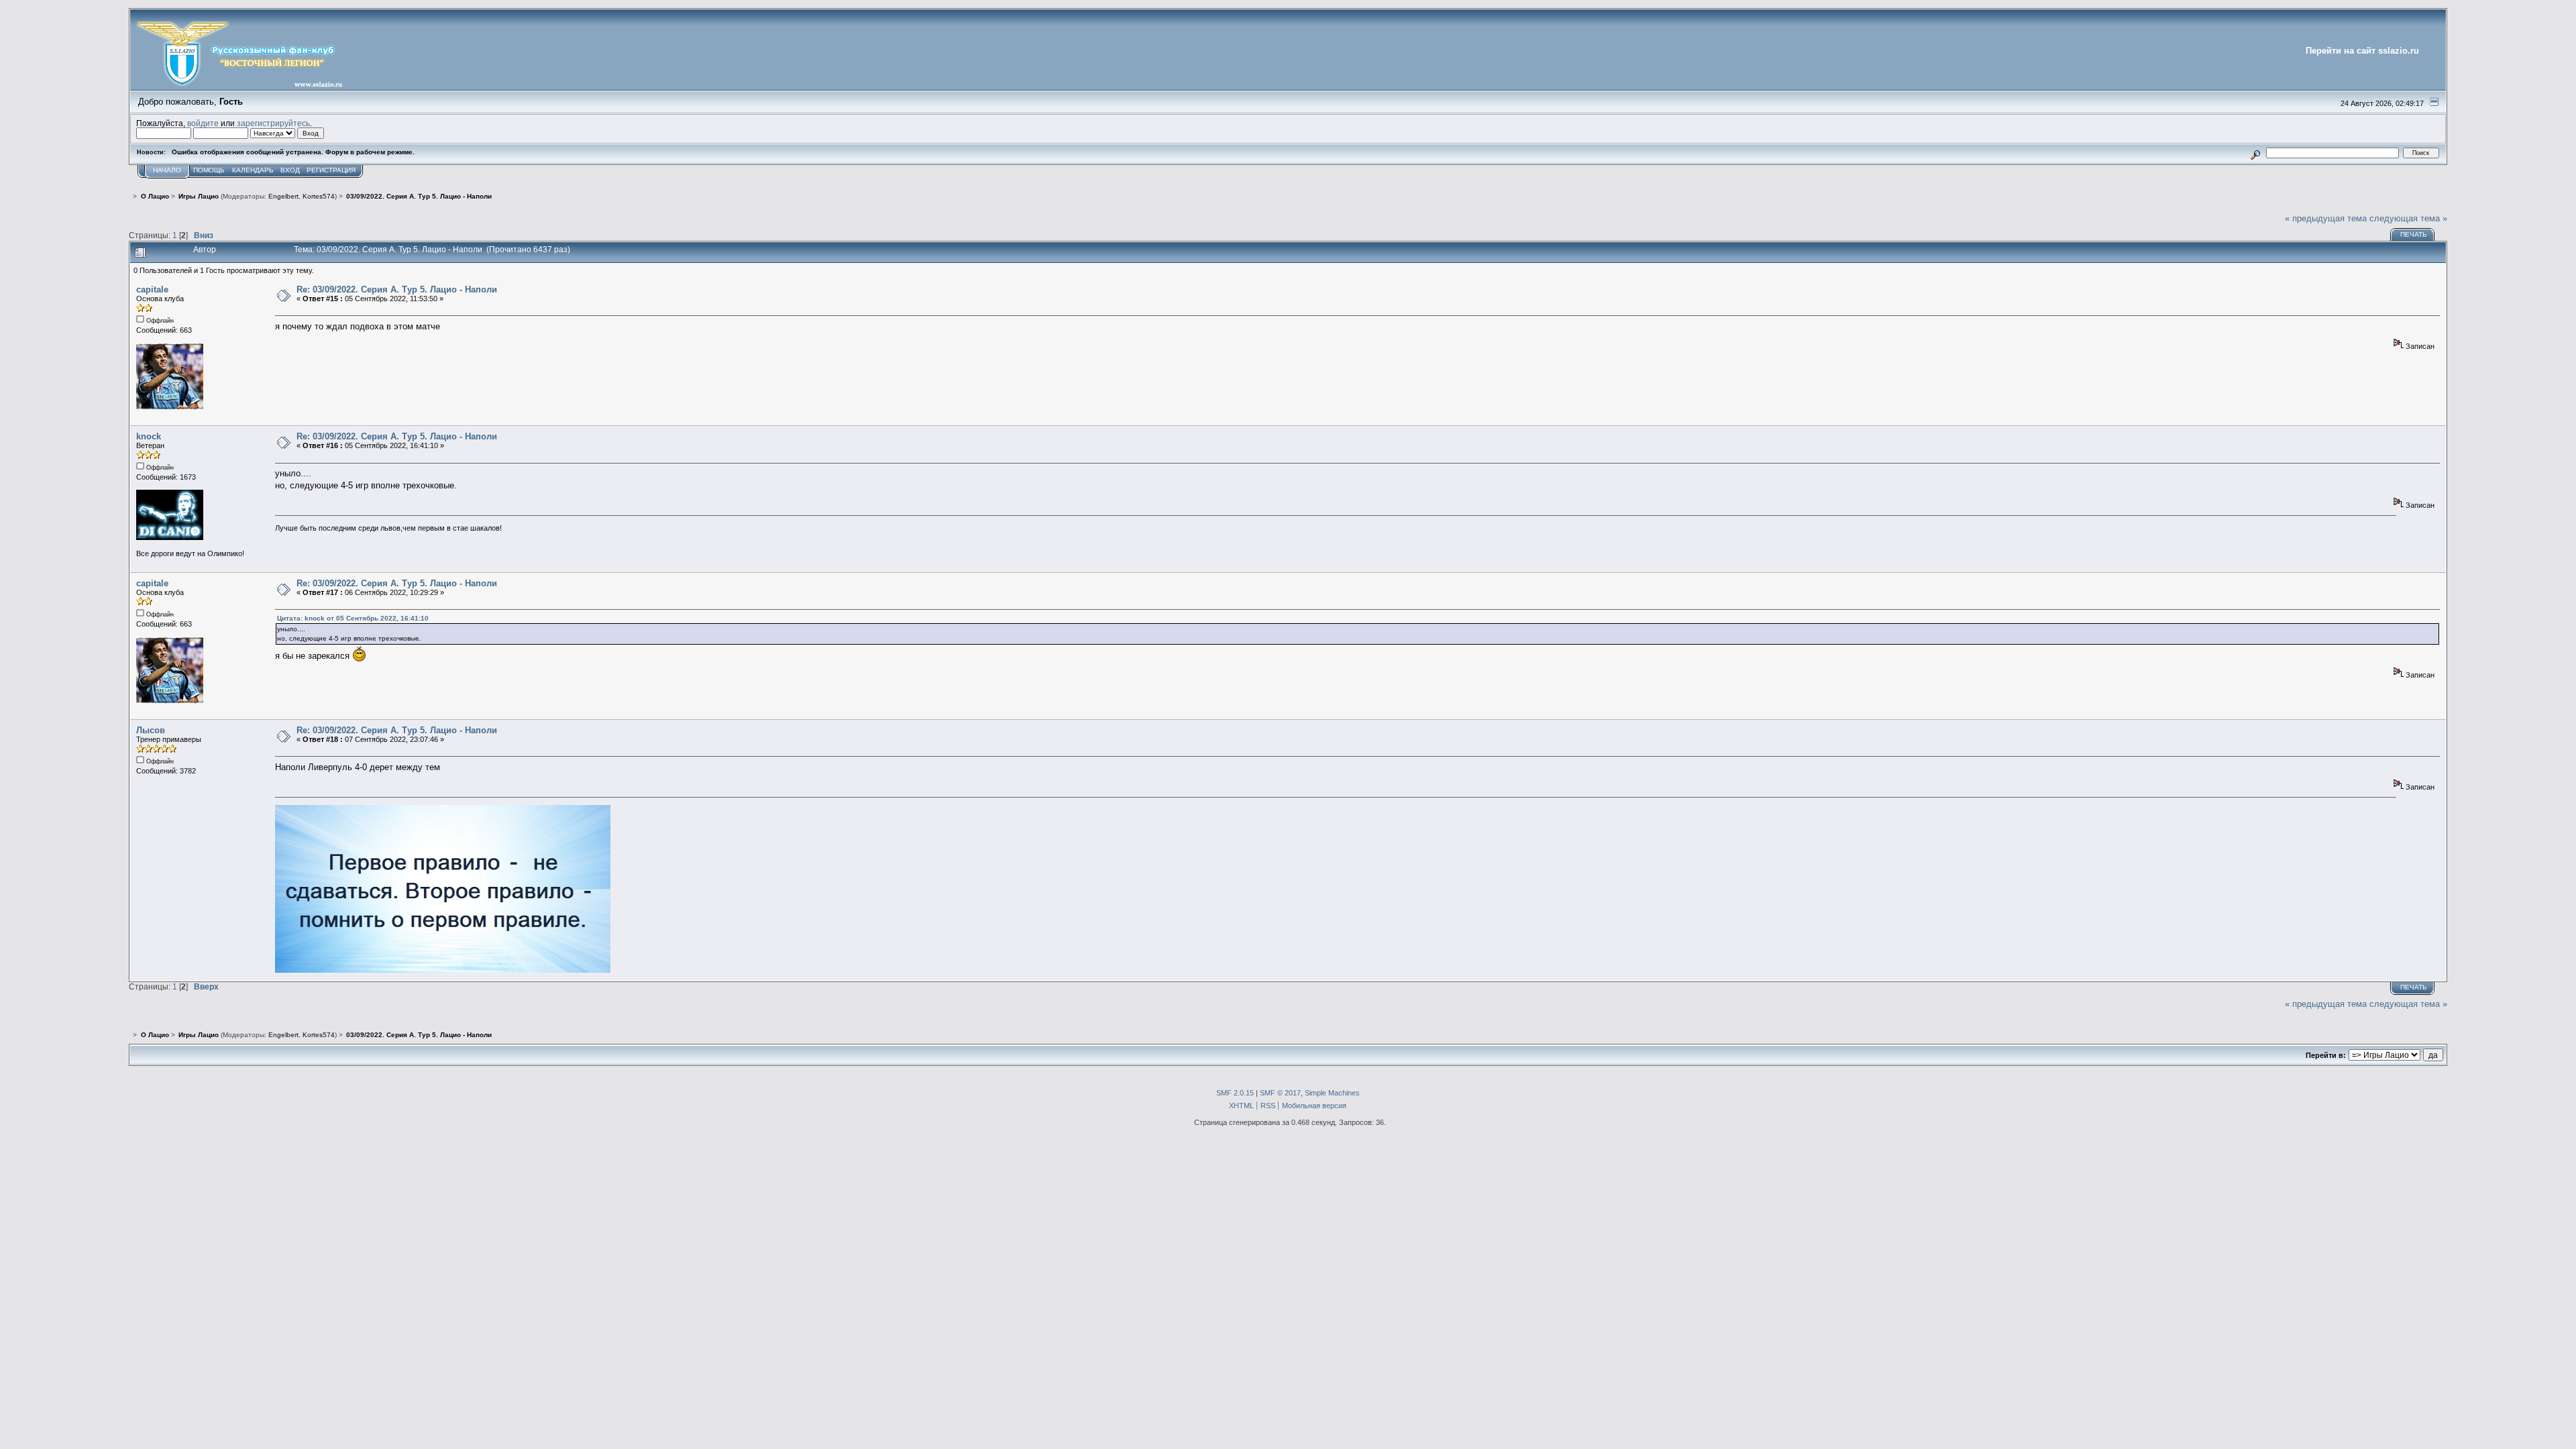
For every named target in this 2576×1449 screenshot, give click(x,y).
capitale (152, 289)
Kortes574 (319, 196)
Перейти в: (2326, 1055)
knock (149, 436)
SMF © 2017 (1280, 1093)
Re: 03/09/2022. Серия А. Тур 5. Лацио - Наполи (397, 289)
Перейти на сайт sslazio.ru (2362, 51)
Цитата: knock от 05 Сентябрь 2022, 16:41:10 (353, 618)
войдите (203, 123)
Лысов (151, 730)
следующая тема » (2408, 218)
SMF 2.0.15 (1235, 1093)
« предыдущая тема (2326, 218)
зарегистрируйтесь (273, 123)
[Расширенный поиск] (2256, 153)
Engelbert (283, 196)
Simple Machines (1332, 1093)
